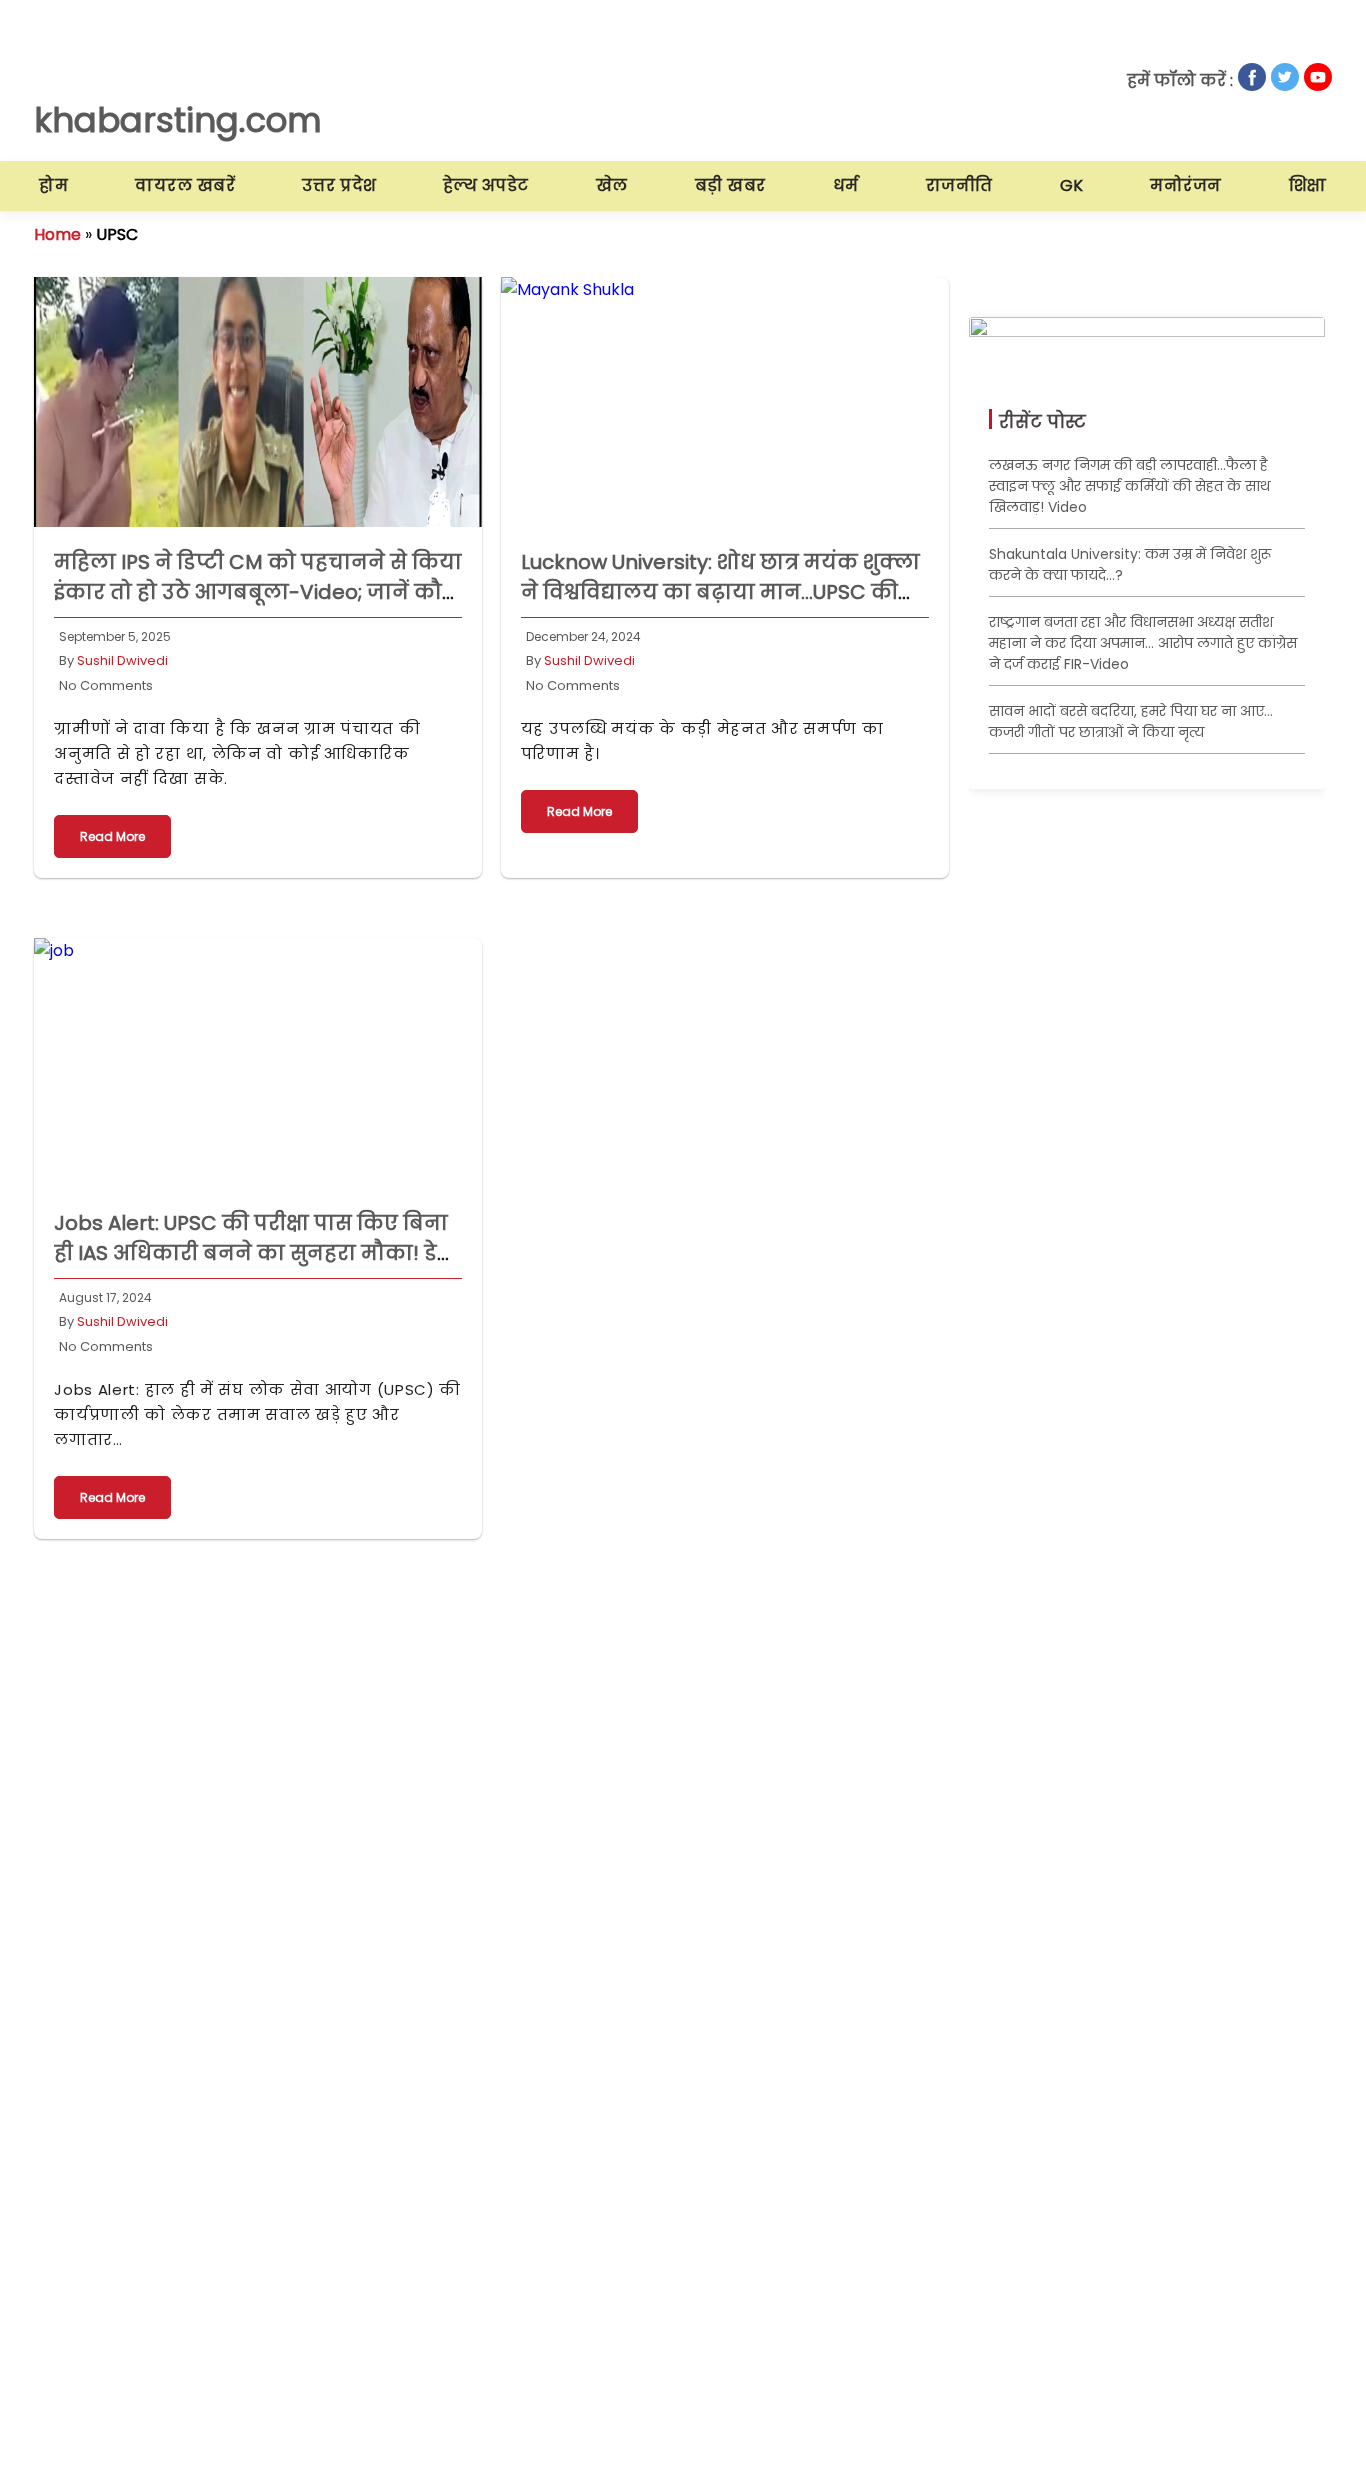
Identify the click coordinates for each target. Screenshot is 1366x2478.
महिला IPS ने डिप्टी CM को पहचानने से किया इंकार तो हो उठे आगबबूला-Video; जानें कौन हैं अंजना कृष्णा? (258, 592)
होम (53, 185)
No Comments (106, 685)
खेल (612, 185)
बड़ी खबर (730, 185)
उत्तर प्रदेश (339, 185)
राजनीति (959, 185)
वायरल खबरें (185, 185)
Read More (112, 836)
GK (1072, 185)
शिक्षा (1308, 185)
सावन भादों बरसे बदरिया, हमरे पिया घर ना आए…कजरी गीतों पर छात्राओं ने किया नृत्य (1131, 721)
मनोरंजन (1186, 185)
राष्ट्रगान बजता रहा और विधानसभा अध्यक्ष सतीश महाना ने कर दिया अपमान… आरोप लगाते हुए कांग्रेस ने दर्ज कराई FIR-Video (1143, 643)
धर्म (846, 185)
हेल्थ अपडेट (486, 185)
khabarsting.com (178, 120)
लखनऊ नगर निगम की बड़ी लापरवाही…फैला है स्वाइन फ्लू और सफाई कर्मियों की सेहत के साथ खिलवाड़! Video (1129, 486)
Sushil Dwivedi (122, 660)
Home (57, 234)
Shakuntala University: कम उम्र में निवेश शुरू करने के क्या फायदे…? (1130, 564)
